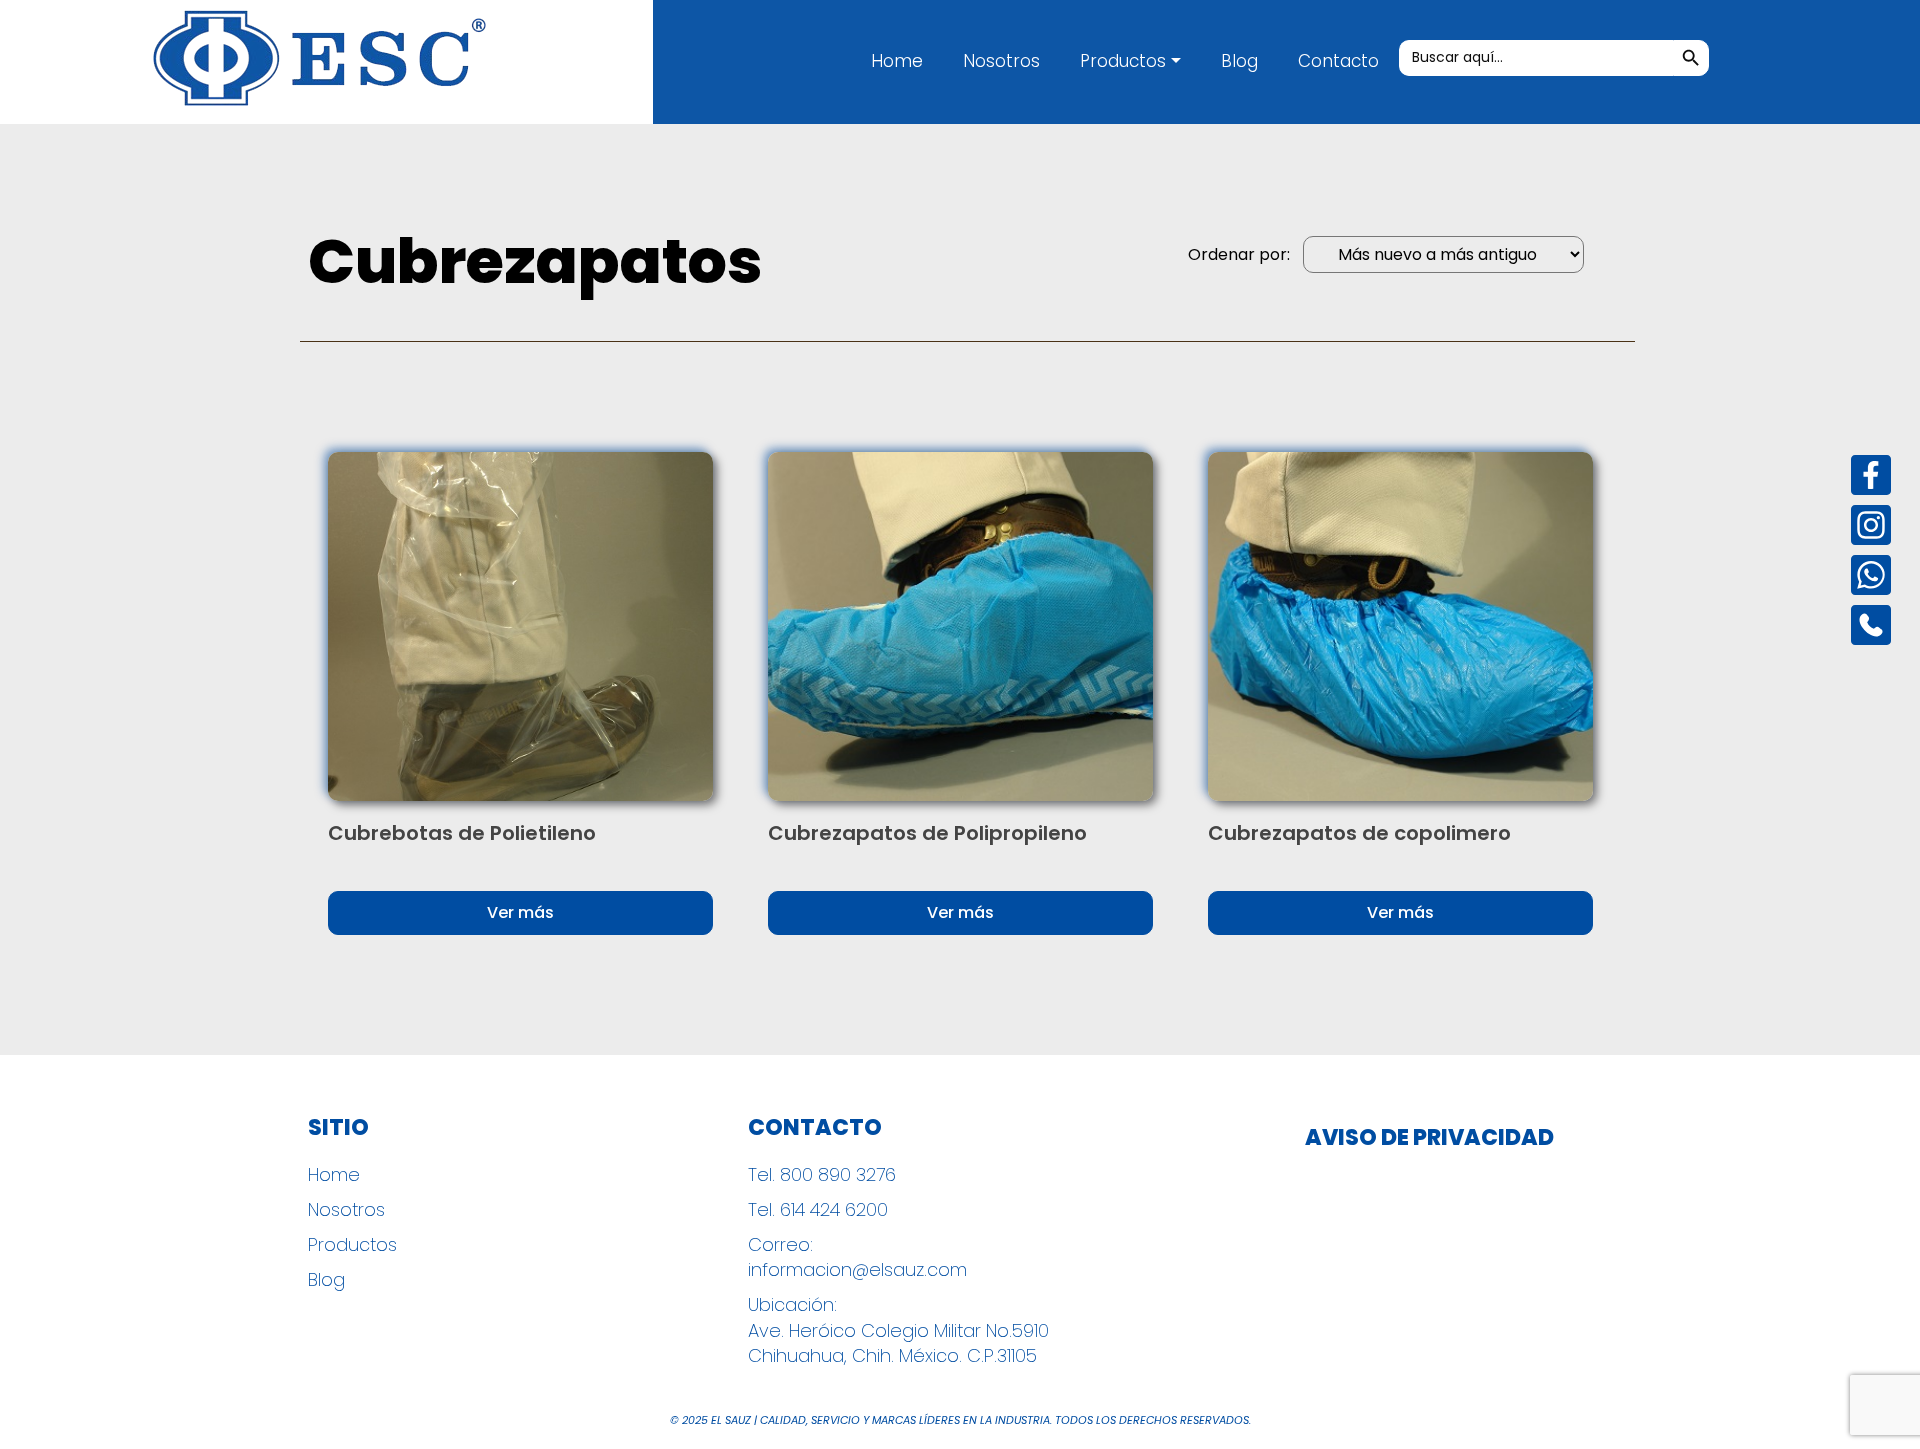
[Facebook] (1871, 475)
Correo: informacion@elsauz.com (857, 1257)
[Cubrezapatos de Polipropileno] (960, 626)
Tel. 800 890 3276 (822, 1174)
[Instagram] (1871, 525)
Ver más (520, 912)
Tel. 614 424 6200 (818, 1209)
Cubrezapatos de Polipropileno (927, 833)
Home (897, 61)
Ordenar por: (1239, 255)
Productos (1123, 61)
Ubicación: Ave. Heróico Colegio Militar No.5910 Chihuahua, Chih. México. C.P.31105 (898, 1329)
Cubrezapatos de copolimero (1359, 833)
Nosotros (1001, 61)
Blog (1239, 61)
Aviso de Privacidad (1429, 1138)
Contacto (1338, 61)
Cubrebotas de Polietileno (462, 833)
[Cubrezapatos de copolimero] (1400, 626)
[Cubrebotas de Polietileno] (520, 626)
